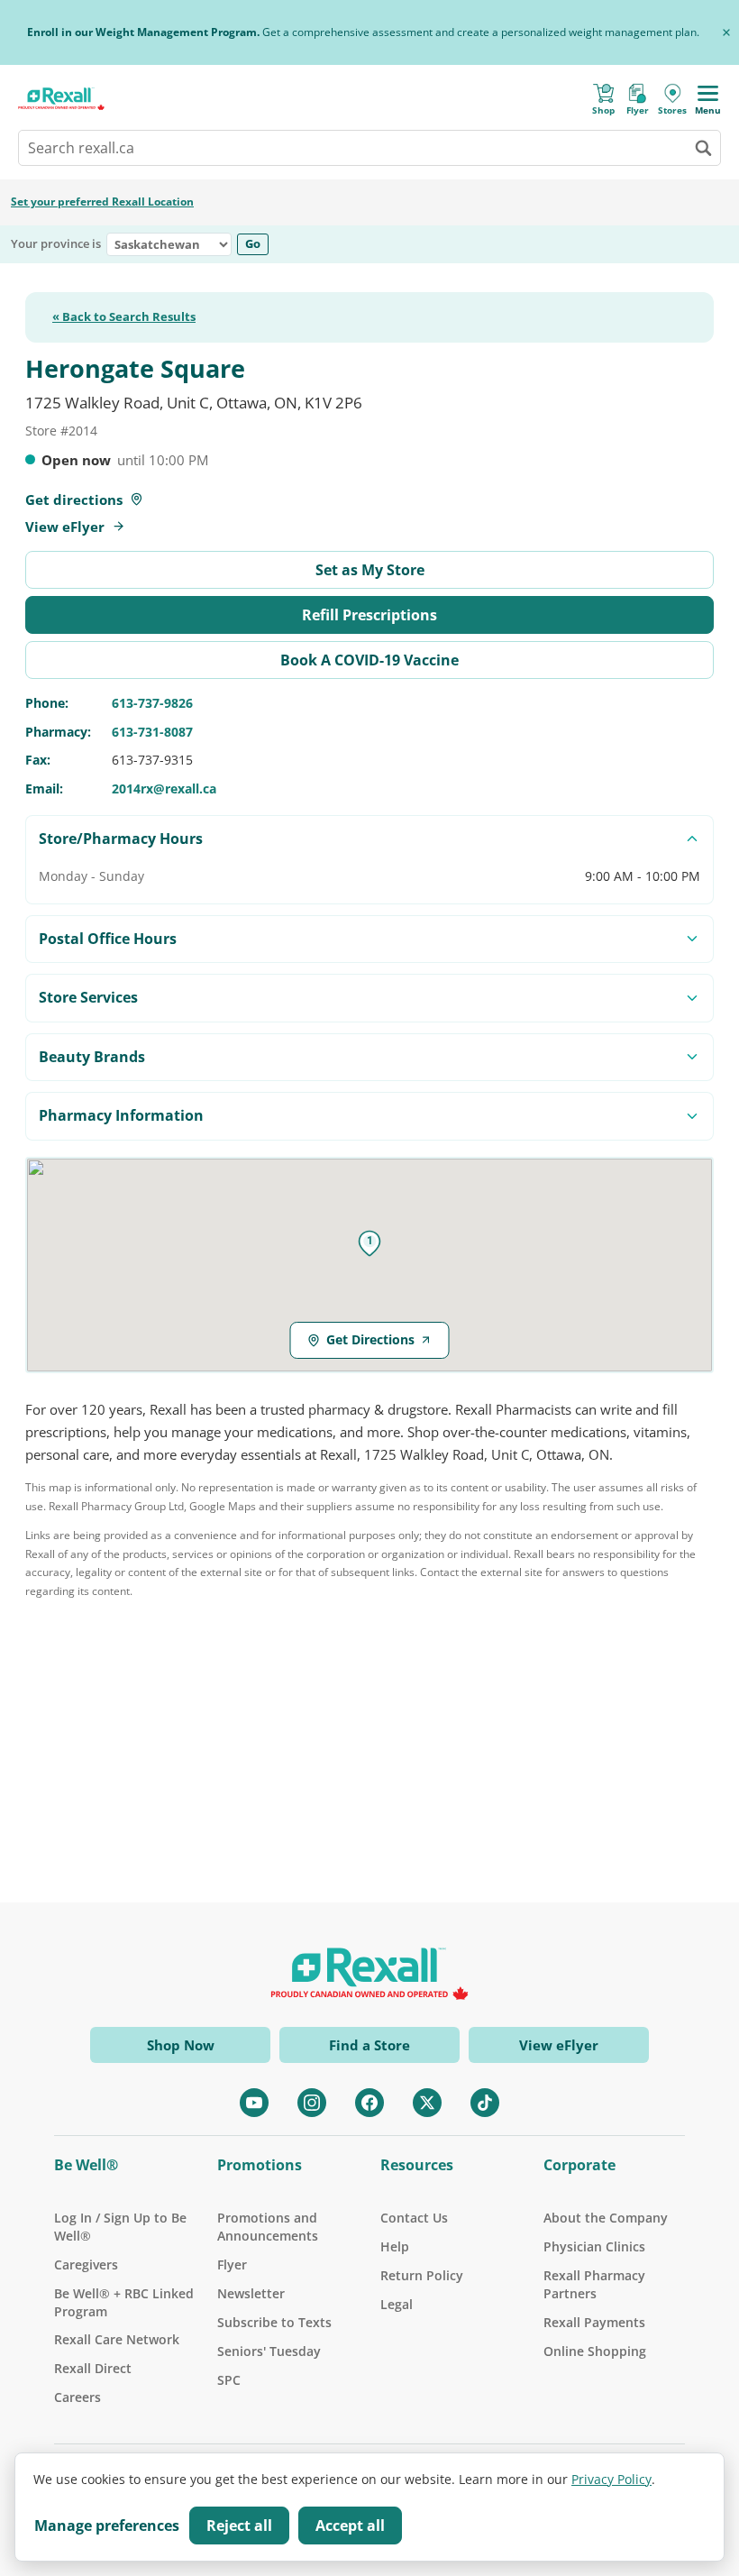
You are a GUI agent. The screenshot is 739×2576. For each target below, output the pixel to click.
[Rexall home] (61, 99)
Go (253, 243)
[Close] (726, 32)
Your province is (56, 244)
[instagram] (312, 2103)
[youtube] (254, 2103)
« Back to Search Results (124, 317)
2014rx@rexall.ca (164, 788)
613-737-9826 (152, 703)
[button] (369, 1243)
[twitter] (427, 2103)
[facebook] (369, 2103)
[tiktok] (485, 2103)
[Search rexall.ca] (703, 148)
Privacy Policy (611, 2479)
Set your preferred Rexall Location (102, 202)
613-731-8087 (152, 732)
